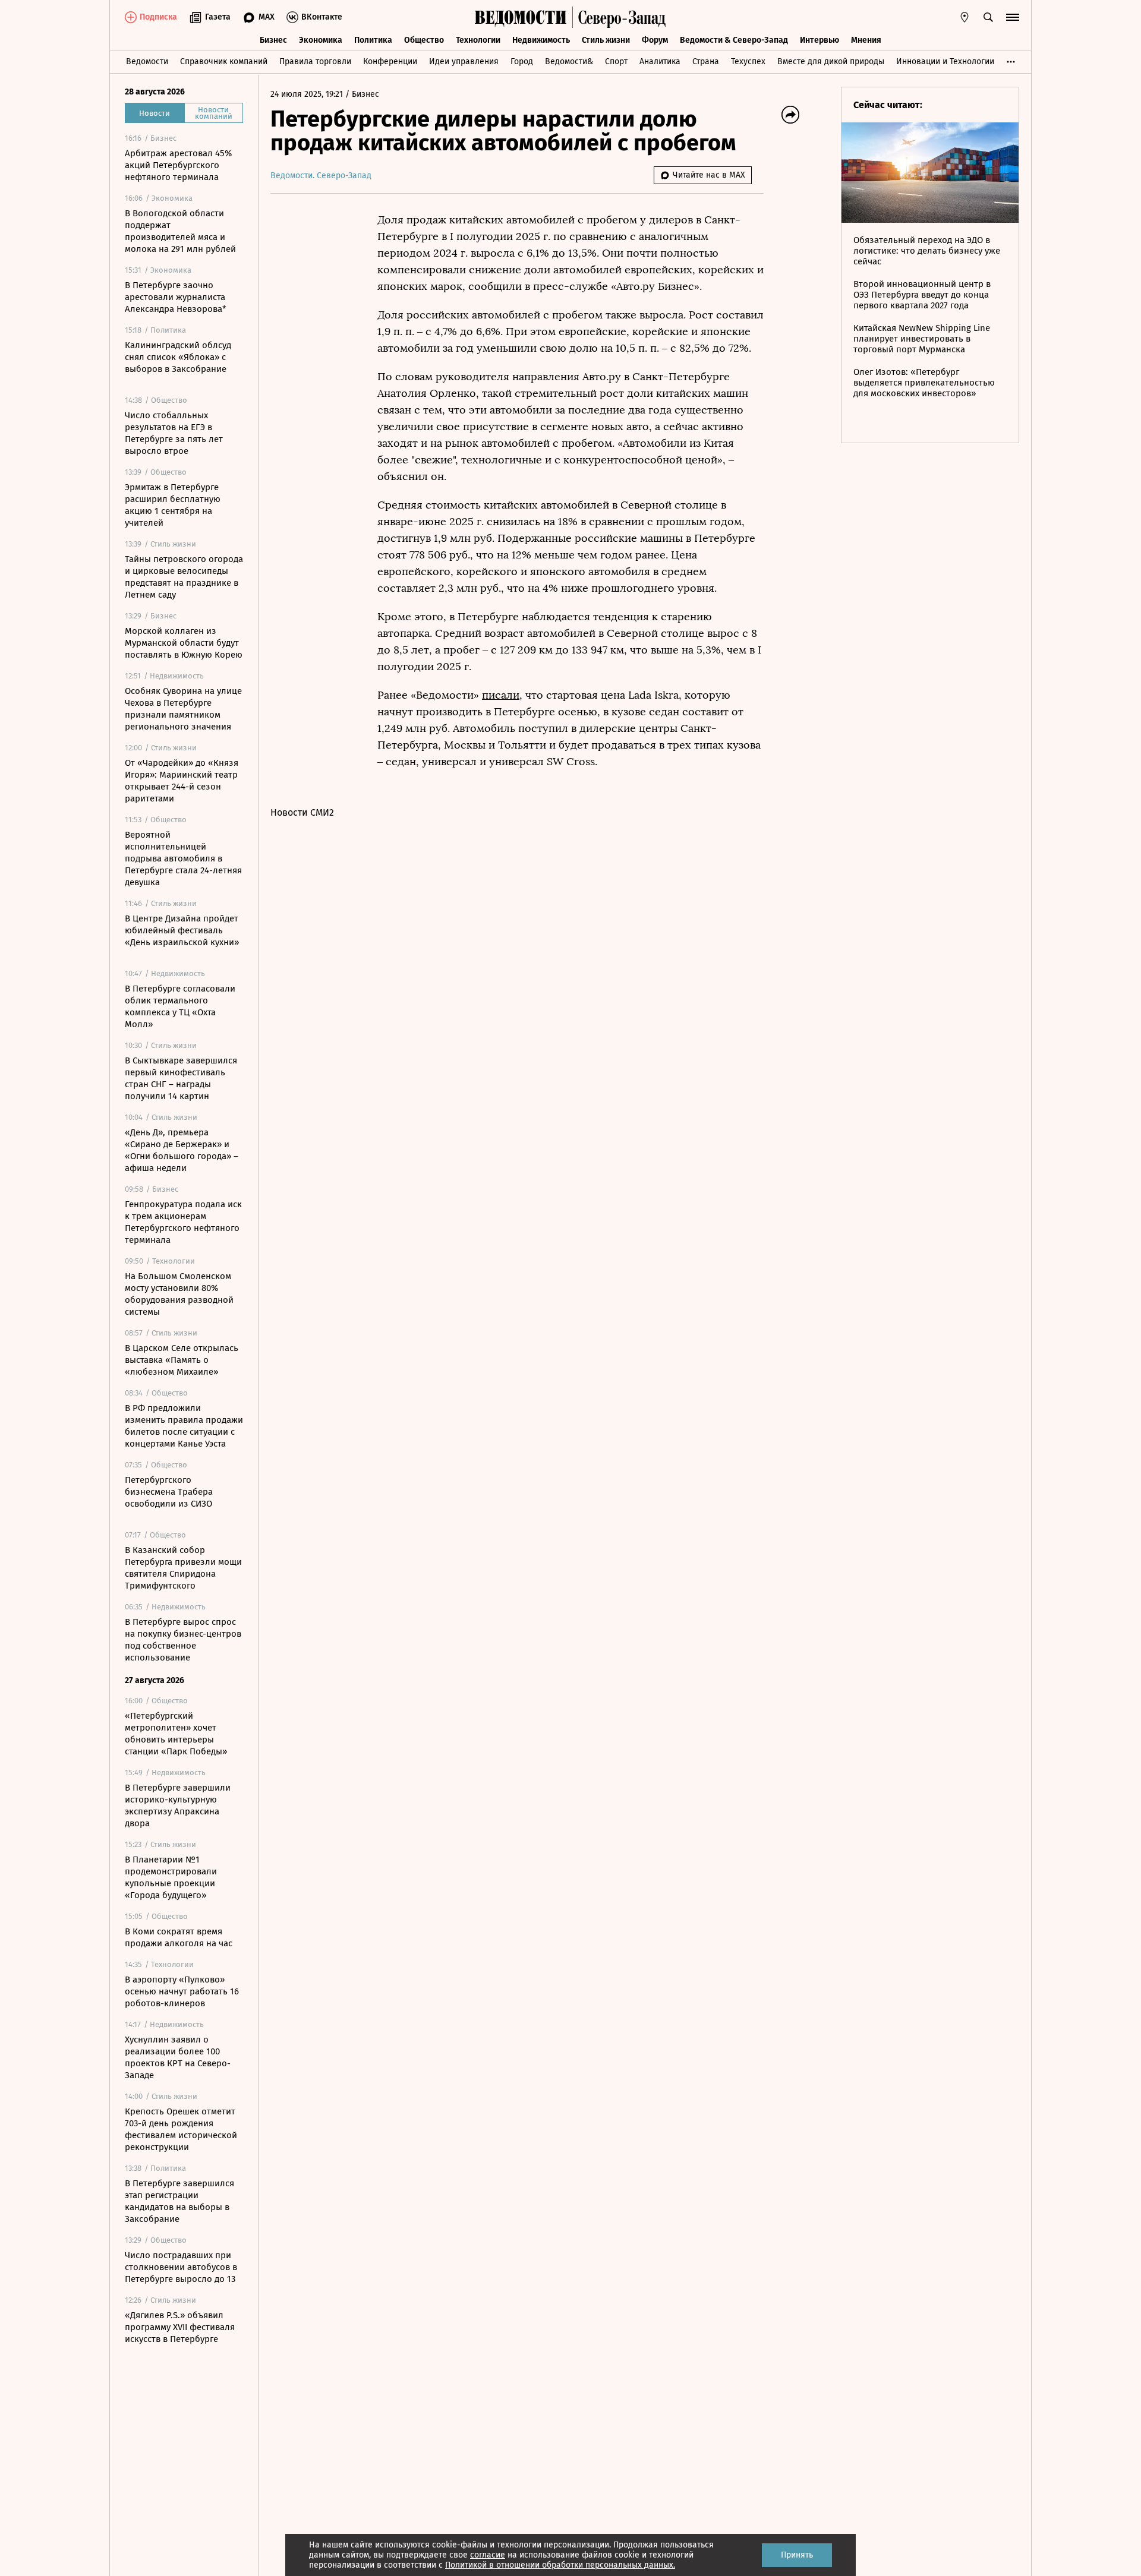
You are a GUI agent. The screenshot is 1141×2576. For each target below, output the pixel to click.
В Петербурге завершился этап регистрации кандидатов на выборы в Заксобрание (179, 2201)
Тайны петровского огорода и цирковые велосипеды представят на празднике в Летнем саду (184, 577)
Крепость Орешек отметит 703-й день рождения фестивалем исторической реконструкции (181, 2129)
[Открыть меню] (1013, 17)
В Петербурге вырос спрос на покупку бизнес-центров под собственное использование (183, 1640)
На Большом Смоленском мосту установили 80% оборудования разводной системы (179, 1294)
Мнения (866, 40)
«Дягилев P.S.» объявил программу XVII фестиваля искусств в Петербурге (180, 2327)
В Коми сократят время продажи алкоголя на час (179, 1937)
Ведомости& (569, 61)
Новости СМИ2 (302, 812)
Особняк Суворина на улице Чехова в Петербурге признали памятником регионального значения (183, 709)
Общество (424, 40)
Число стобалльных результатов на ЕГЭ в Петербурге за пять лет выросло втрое (174, 433)
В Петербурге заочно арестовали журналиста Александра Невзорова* (176, 297)
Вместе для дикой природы (831, 61)
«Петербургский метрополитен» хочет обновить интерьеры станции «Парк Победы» (176, 1734)
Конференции (390, 61)
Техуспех (748, 61)
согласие (488, 2555)
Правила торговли (315, 61)
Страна (706, 61)
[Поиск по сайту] (988, 17)
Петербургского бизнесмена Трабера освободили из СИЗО (169, 1492)
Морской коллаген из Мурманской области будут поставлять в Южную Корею (184, 643)
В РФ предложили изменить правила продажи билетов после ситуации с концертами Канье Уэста (184, 1426)
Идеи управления (464, 61)
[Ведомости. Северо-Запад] (619, 17)
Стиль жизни (606, 40)
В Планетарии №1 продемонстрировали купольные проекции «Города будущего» (171, 1877)
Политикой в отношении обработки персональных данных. (560, 2565)
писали (501, 695)
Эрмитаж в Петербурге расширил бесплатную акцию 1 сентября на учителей (173, 505)
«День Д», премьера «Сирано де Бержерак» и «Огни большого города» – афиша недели (182, 1150)
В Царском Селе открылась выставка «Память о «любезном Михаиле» (182, 1360)
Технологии (478, 40)
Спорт (616, 61)
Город (522, 61)
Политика (373, 40)
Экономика (321, 40)
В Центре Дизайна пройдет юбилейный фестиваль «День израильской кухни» (182, 930)
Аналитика (660, 61)
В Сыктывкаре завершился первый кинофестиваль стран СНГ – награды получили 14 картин (181, 1078)
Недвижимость (541, 40)
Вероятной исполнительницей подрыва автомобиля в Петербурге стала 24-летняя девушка (183, 858)
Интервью (819, 40)
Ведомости (147, 61)
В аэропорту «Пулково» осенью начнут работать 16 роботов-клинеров (182, 1991)
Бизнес (273, 40)
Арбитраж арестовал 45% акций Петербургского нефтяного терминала (178, 165)
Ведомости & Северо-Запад (734, 40)
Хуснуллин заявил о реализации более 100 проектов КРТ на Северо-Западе (178, 2057)
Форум (655, 40)
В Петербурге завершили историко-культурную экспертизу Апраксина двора (178, 1805)
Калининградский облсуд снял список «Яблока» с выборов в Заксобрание (178, 357)
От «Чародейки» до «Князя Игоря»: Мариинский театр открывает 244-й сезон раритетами (182, 781)
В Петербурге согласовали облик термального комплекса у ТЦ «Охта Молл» (180, 1006)
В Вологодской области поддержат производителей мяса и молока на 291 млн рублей (180, 231)
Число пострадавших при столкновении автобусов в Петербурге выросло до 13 (181, 2267)
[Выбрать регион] (965, 17)
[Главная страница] (521, 17)
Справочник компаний (224, 61)
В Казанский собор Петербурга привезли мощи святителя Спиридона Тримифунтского (183, 1568)
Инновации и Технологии (945, 61)
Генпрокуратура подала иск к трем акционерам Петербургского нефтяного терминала (183, 1222)
